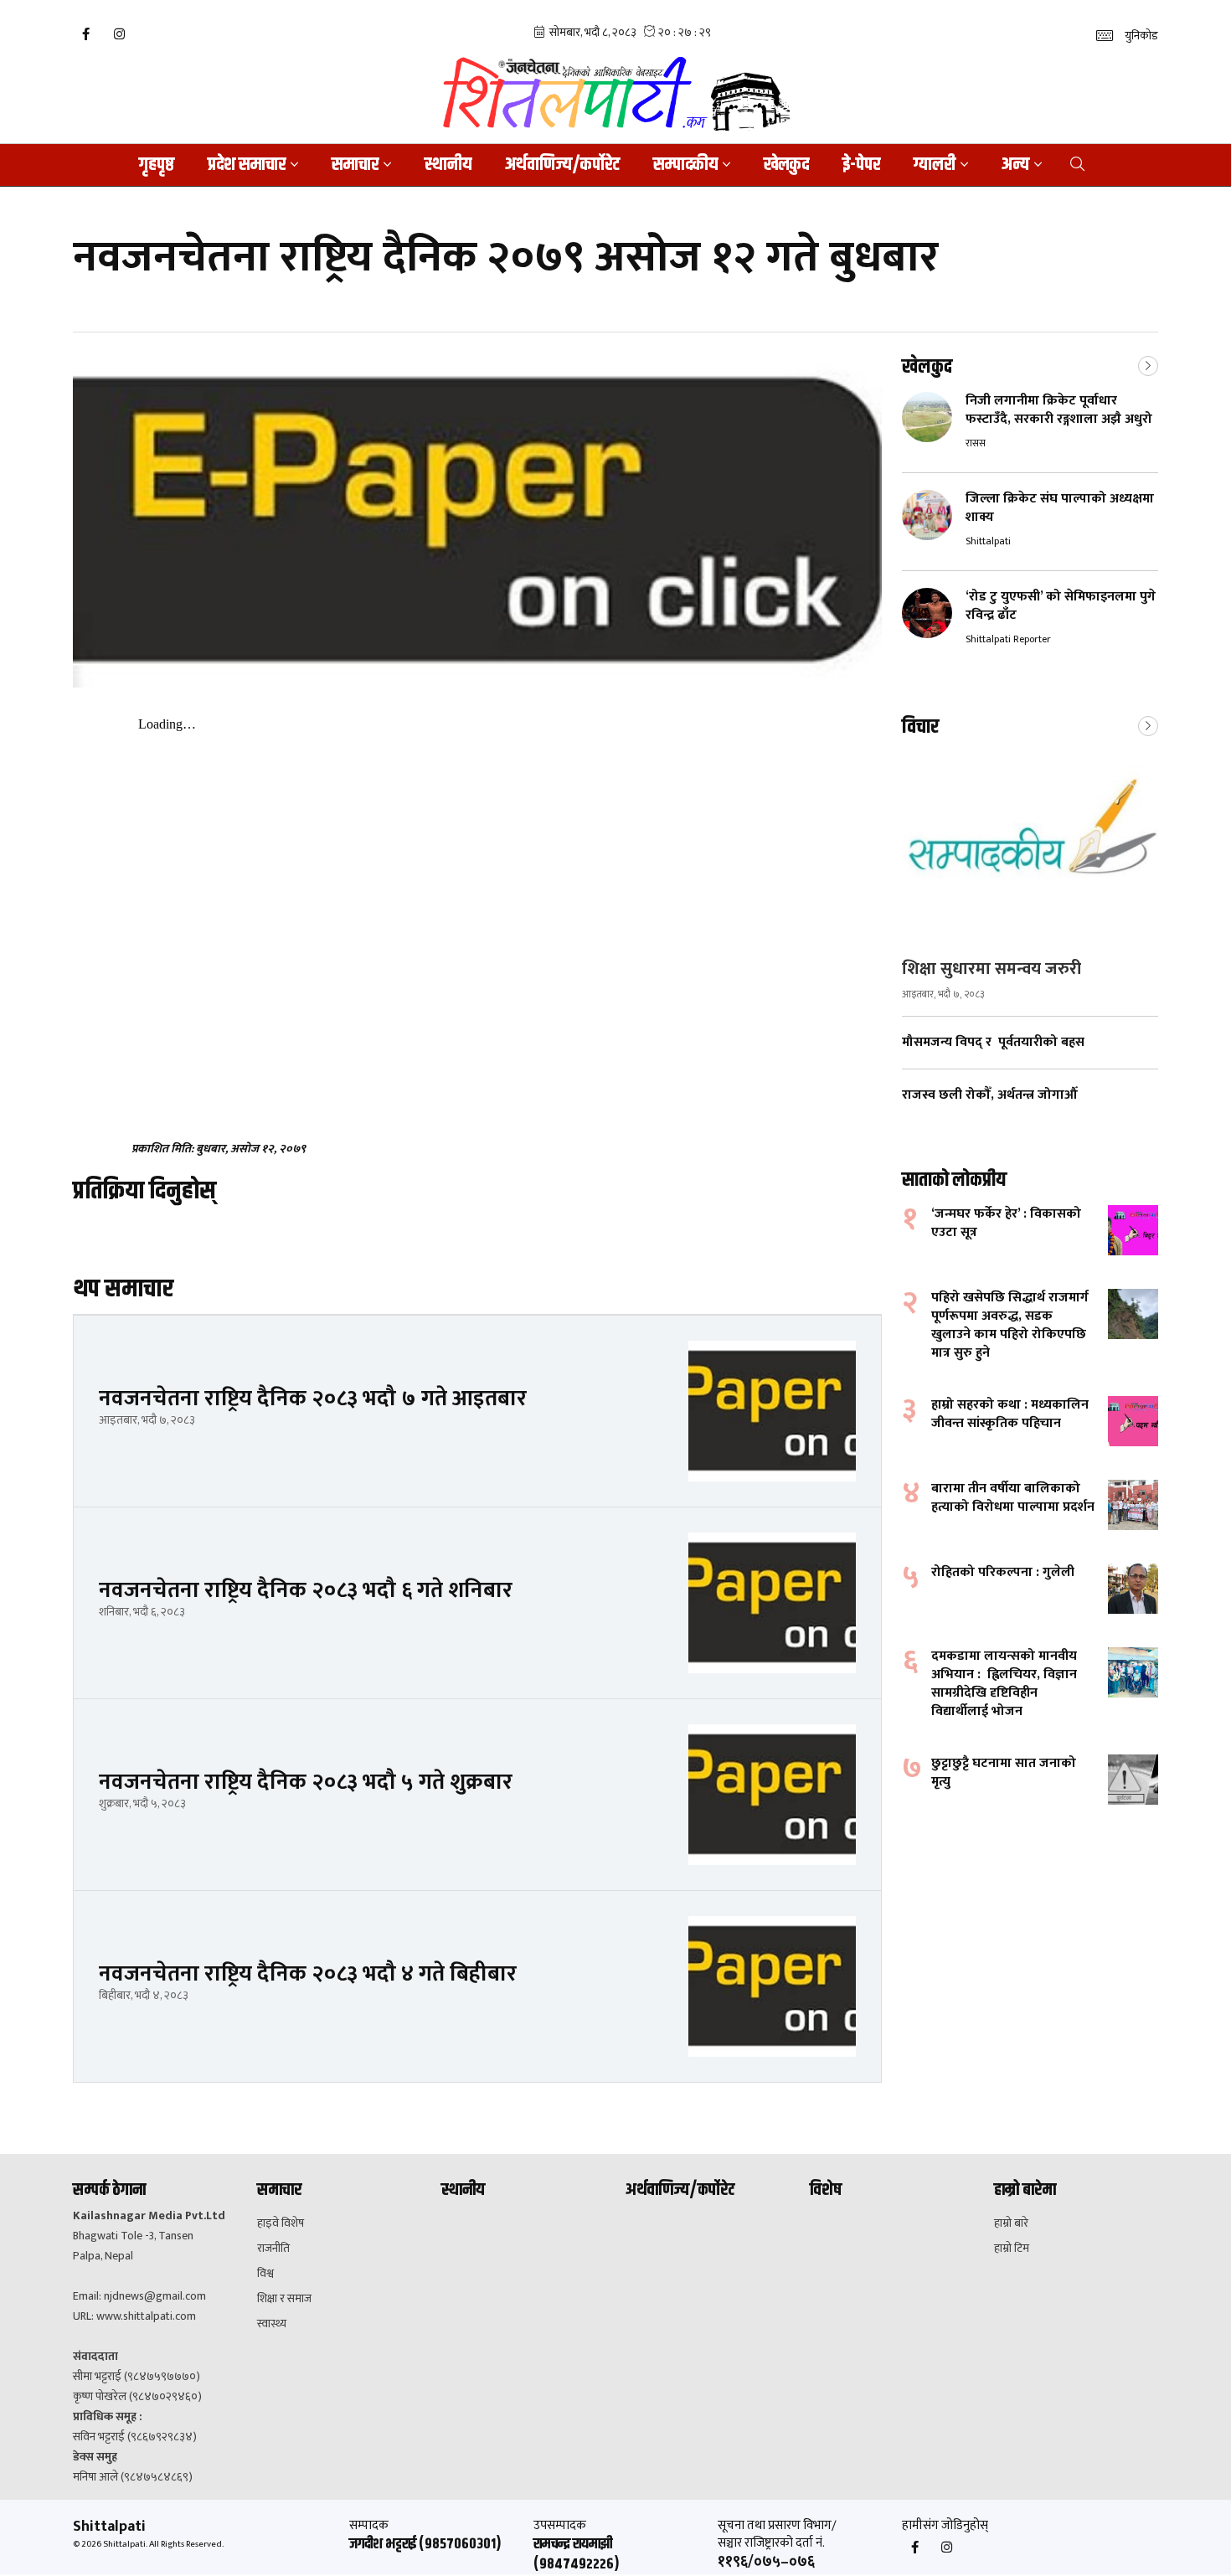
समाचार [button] (355, 165)
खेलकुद (786, 165)
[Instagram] (119, 34)
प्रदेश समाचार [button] (247, 165)
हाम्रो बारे (1011, 2223)
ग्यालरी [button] (935, 165)
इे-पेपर (861, 165)
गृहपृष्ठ (157, 165)
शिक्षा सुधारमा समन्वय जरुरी (991, 969)
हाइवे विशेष (281, 2223)
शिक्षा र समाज (284, 2299)
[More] (1148, 364)
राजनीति (273, 2249)
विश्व (265, 2274)
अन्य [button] (1015, 165)
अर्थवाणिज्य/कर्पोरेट (562, 165)
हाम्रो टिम (1012, 2249)
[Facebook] (85, 34)
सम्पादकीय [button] (685, 165)
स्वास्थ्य (272, 2324)
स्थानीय (448, 165)
